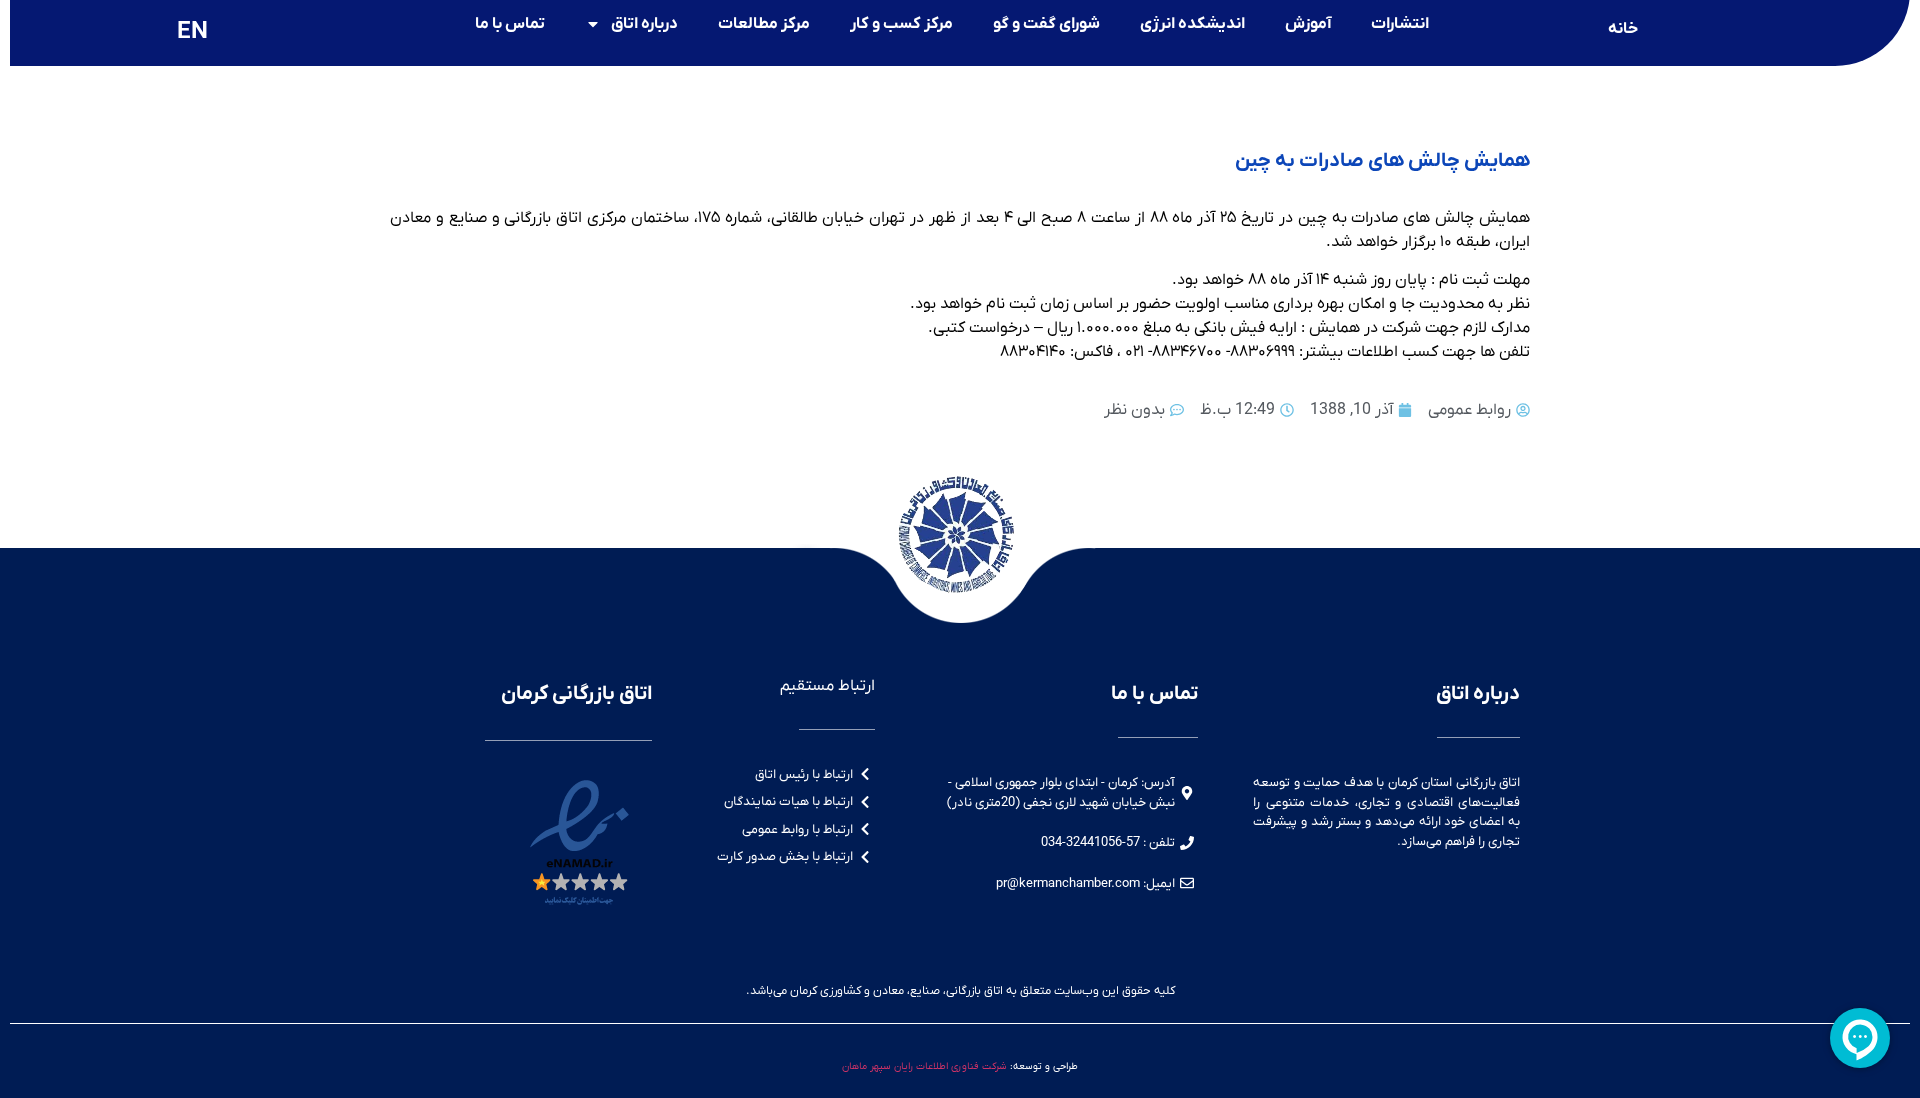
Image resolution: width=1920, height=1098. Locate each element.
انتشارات (1400, 24)
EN (192, 32)
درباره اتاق (644, 24)
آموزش (1308, 24)
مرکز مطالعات (764, 24)
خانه (1623, 29)
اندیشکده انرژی (1192, 24)
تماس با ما (510, 24)
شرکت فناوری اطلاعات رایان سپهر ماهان (924, 1066)
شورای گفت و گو (1046, 24)
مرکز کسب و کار (901, 24)
